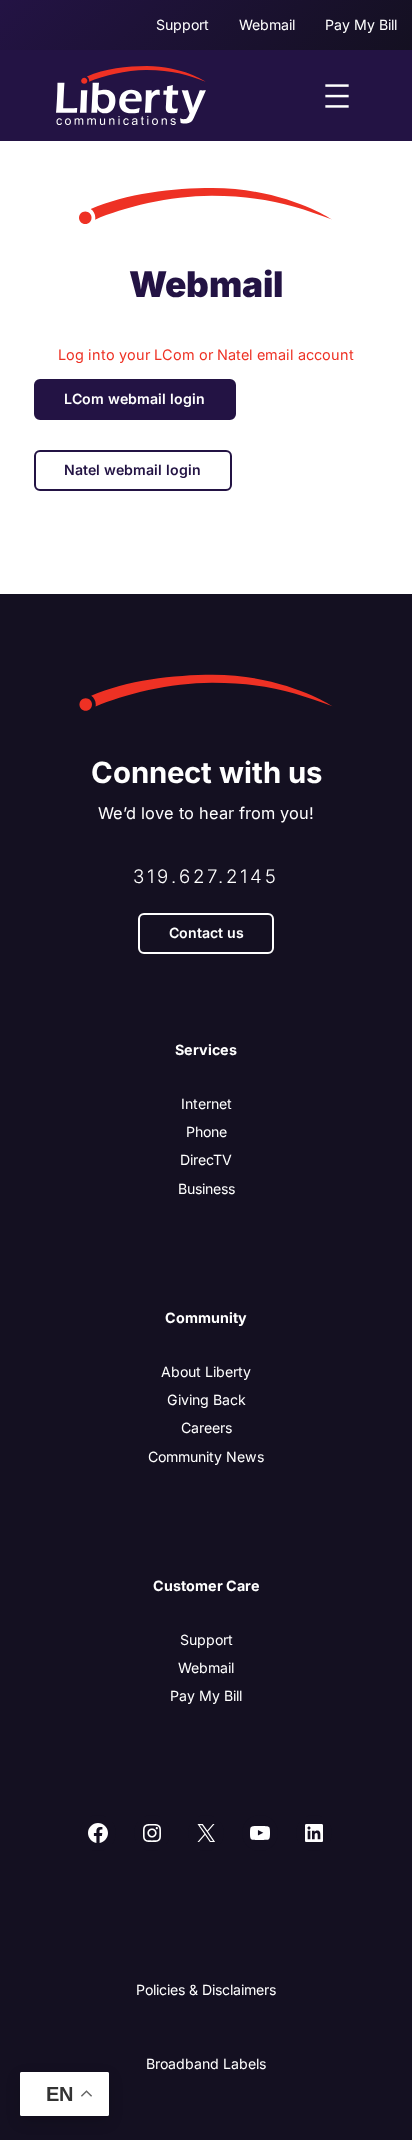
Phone (206, 1131)
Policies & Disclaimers (206, 1989)
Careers (206, 1427)
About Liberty (206, 1371)
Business (206, 1188)
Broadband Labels (206, 2063)
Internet (206, 1103)
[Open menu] (337, 96)
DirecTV (206, 1159)
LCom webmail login (134, 398)
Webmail (206, 1667)
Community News (206, 1456)
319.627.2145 (206, 876)
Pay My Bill (206, 1695)
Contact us (206, 932)
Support (206, 1639)
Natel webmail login (132, 469)
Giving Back (206, 1399)
